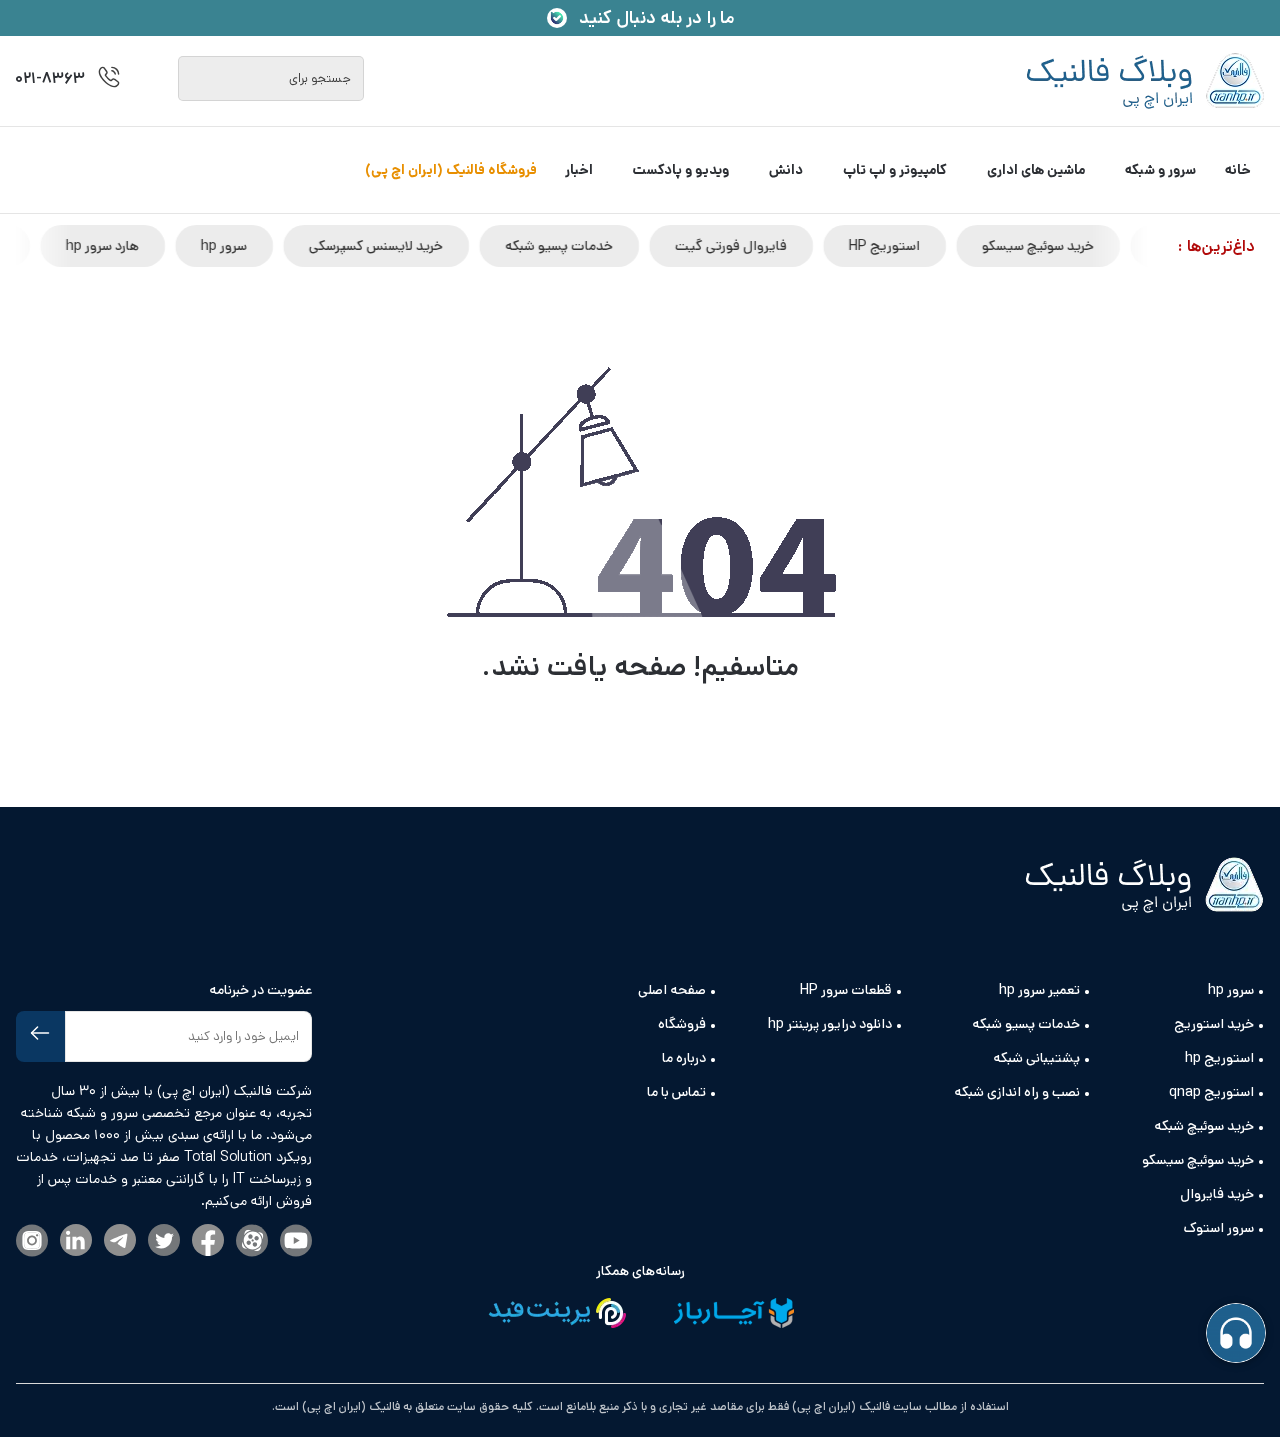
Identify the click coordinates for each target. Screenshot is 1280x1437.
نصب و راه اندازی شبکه (1017, 1092)
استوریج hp (1219, 1058)
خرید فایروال (1217, 1194)
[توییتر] (164, 1241)
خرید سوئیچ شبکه (1204, 1126)
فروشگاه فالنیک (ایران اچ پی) (451, 170)
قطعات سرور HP (846, 990)
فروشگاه (682, 1024)
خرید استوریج (1214, 1024)
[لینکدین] (76, 1241)
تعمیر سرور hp (1039, 990)
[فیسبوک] (208, 1241)
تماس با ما (676, 1092)
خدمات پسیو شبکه (614, 246)
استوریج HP (939, 246)
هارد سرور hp (157, 246)
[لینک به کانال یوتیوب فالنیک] (296, 1242)
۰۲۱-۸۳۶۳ (50, 78)
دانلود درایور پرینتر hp (830, 1024)
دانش (786, 170)
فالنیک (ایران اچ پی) (349, 1406)
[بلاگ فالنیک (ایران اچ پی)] (1145, 81)
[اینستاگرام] (32, 1242)
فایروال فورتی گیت (786, 246)
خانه (1238, 170)
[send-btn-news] (40, 1036)
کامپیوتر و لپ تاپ (895, 170)
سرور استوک (1219, 1228)
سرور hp (279, 246)
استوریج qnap (1211, 1092)
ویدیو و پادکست (680, 170)
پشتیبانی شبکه (1036, 1058)
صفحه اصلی (672, 990)
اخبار (579, 170)
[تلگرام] (120, 1241)
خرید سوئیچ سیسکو (1093, 246)
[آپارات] (252, 1242)
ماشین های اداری (1036, 170)
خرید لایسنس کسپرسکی (431, 246)
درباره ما (684, 1058)
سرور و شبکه (1160, 170)
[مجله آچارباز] (734, 1316)
